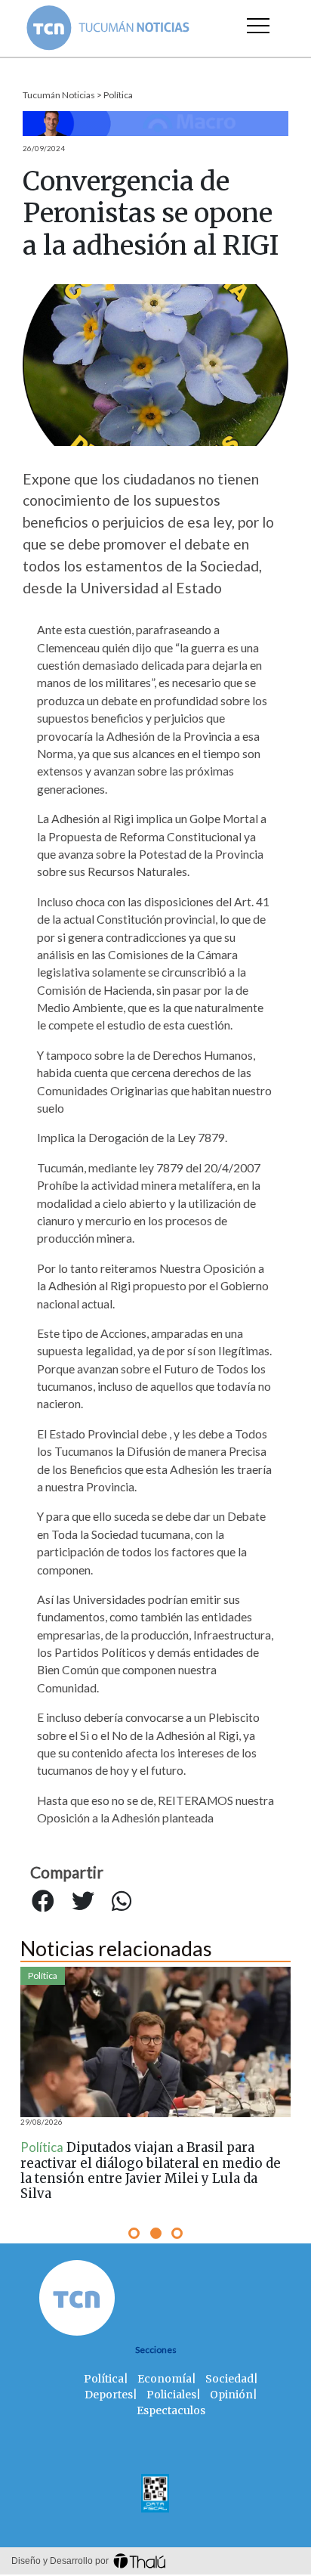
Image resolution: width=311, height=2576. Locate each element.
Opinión (231, 2395)
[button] (134, 2233)
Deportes (109, 2395)
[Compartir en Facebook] (43, 1902)
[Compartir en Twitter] (83, 1902)
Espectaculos (171, 2410)
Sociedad (229, 2379)
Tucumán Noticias (59, 95)
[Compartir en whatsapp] (122, 1902)
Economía (165, 2379)
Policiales (171, 2395)
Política (118, 95)
